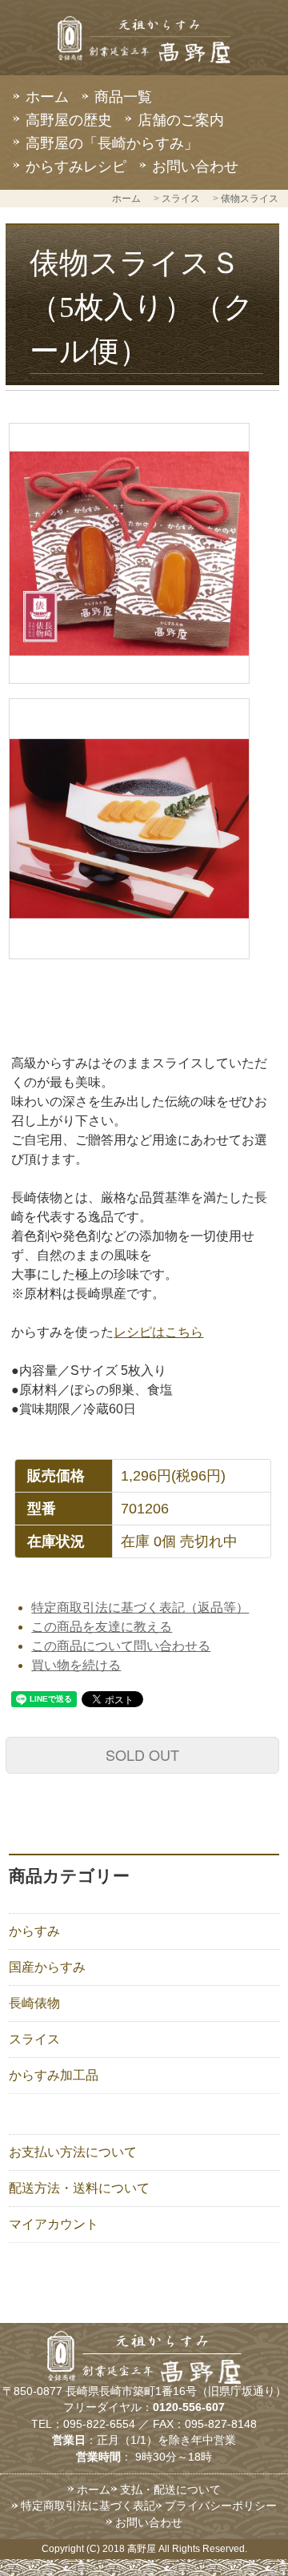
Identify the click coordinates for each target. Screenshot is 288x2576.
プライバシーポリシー (221, 2506)
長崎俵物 (34, 2003)
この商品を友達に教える (102, 1627)
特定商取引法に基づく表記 (88, 2506)
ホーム (47, 97)
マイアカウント (54, 2224)
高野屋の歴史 (69, 120)
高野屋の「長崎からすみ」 (112, 143)
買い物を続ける (76, 1665)
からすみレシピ (76, 167)
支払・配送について (170, 2490)
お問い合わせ (195, 167)
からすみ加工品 (54, 2075)
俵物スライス (250, 199)
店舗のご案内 (181, 120)
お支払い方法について (73, 2152)
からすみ (34, 1931)
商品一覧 (123, 97)
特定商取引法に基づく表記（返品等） (140, 1607)
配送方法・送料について (79, 2188)
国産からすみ (47, 1967)
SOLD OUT (142, 1754)
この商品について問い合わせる (121, 1646)
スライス (181, 199)
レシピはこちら (158, 1332)
